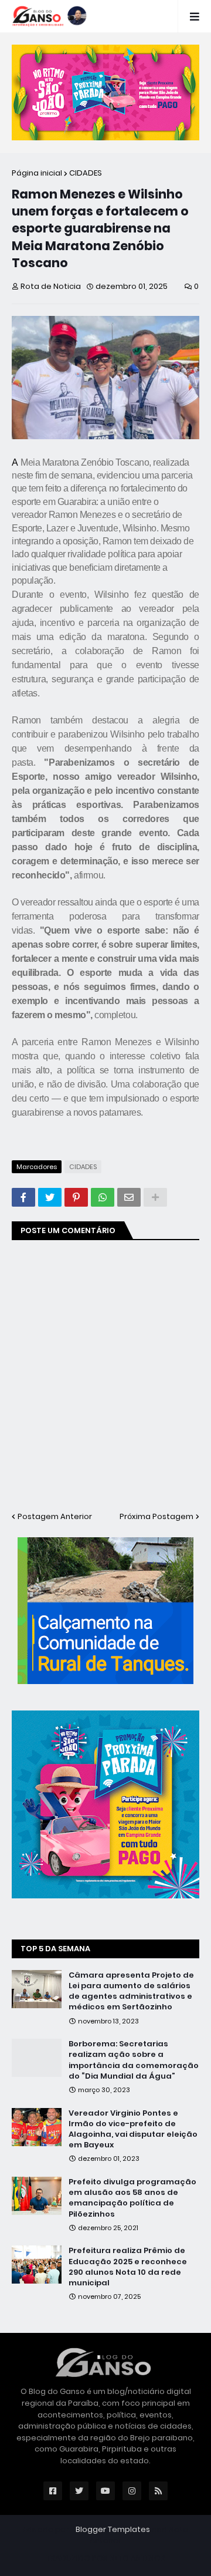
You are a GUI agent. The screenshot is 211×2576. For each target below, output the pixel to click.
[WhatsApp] (103, 1197)
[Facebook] (23, 1197)
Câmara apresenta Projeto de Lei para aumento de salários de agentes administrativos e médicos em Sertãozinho (131, 1991)
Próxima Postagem (156, 1516)
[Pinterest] (76, 1197)
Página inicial (37, 173)
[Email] (129, 1197)
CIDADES (86, 173)
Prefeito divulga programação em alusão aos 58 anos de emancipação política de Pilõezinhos (132, 2198)
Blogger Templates (113, 2529)
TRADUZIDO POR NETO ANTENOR (106, 2558)
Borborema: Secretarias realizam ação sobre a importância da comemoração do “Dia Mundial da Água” (134, 2060)
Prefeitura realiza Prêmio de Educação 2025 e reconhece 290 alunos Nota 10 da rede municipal (128, 2267)
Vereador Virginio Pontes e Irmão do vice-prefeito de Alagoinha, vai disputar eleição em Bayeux (133, 2129)
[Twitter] (50, 1197)
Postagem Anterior (55, 1516)
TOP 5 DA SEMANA (55, 1949)
